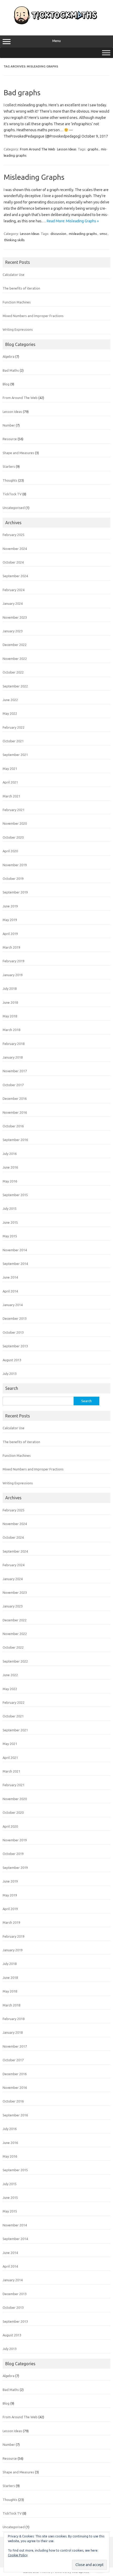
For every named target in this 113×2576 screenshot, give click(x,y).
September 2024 (15, 576)
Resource (10, 439)
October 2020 (13, 837)
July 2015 (10, 1208)
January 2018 (13, 1057)
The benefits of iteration (21, 288)
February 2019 (14, 961)
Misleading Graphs (34, 177)
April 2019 (10, 934)
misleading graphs (83, 234)
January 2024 (13, 603)
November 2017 (15, 1071)
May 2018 (10, 1016)
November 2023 (15, 617)
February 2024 (14, 590)
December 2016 (15, 1098)
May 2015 (10, 1236)
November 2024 (15, 549)
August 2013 (12, 1360)
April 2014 (10, 1291)
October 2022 (13, 672)
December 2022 (15, 645)
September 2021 (15, 755)
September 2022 (15, 686)
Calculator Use (14, 275)
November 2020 (15, 823)
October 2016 (13, 1126)
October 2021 (13, 741)
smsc (103, 234)
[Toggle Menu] (106, 53)
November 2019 (15, 865)
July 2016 (10, 1154)
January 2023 (13, 631)
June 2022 (10, 700)
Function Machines (17, 302)
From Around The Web (38, 149)
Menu (56, 41)
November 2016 (15, 1112)
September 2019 (15, 892)
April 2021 (10, 782)
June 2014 (10, 1277)
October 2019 (13, 879)
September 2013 (15, 1346)
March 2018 (11, 1030)
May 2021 (10, 769)
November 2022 (15, 659)
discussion (58, 234)
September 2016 (15, 1140)
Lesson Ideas (67, 149)
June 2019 (10, 906)
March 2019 (11, 947)
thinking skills (14, 240)
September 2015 (15, 1195)
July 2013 (10, 1374)
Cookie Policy (18, 2555)
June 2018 (10, 1002)
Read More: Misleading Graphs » (73, 221)
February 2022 (14, 727)
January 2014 (13, 1305)
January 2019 (13, 975)
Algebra (9, 356)
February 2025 (14, 535)
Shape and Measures (18, 453)
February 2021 (14, 810)
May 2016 (10, 1181)
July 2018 (10, 989)
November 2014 (15, 1250)
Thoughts (10, 480)
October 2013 (13, 1332)
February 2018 (14, 1044)
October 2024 (13, 562)
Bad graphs (22, 93)
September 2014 (15, 1264)
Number (9, 425)
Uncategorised (14, 508)
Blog (6, 384)
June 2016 (10, 1167)
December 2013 (15, 1318)
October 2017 (13, 1085)
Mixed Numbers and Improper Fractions (33, 316)
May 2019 (10, 920)
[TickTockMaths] (56, 24)
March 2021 (11, 796)
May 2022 (10, 713)
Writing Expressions (18, 329)
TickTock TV (12, 494)
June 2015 (10, 1222)
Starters (9, 466)
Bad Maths (11, 370)
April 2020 (10, 851)
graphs (93, 149)
